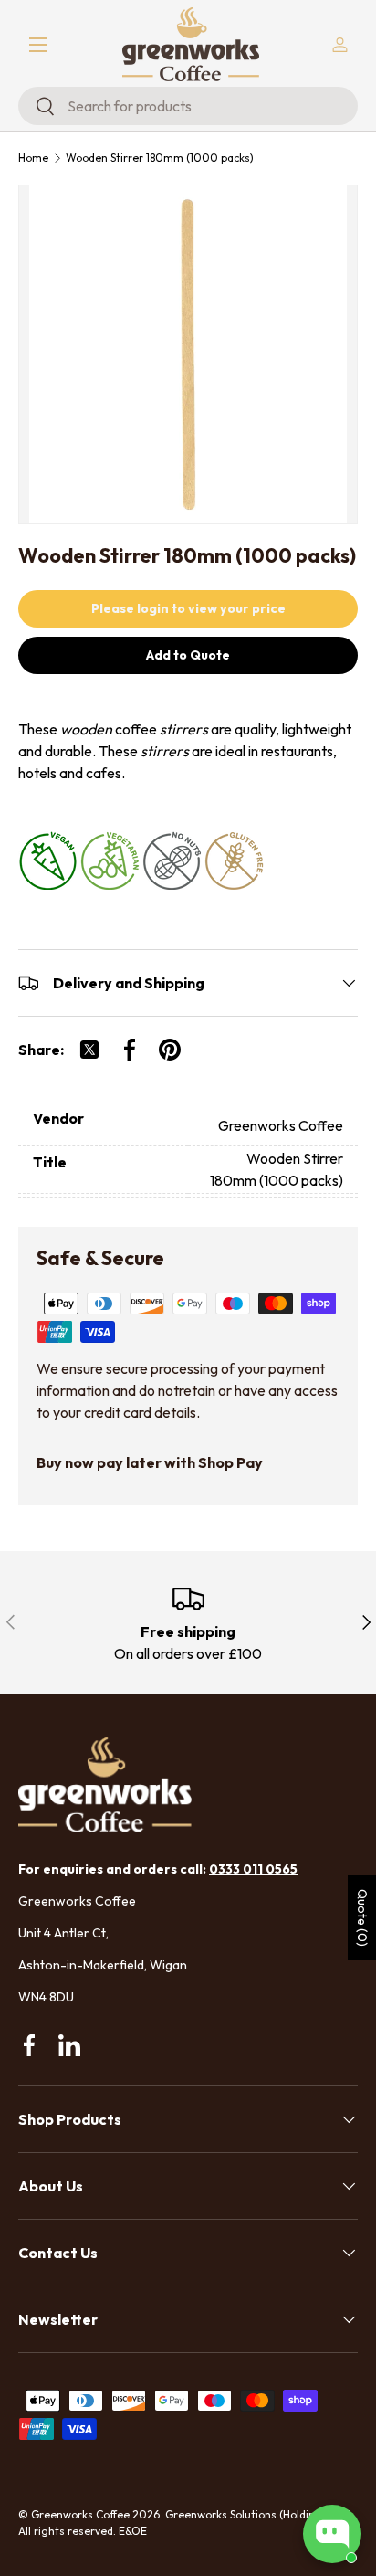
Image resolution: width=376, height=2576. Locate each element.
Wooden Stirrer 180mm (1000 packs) (160, 158)
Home (33, 158)
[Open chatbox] (332, 2534)
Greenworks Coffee (80, 2514)
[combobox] (188, 106)
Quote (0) (362, 1918)
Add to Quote (188, 655)
